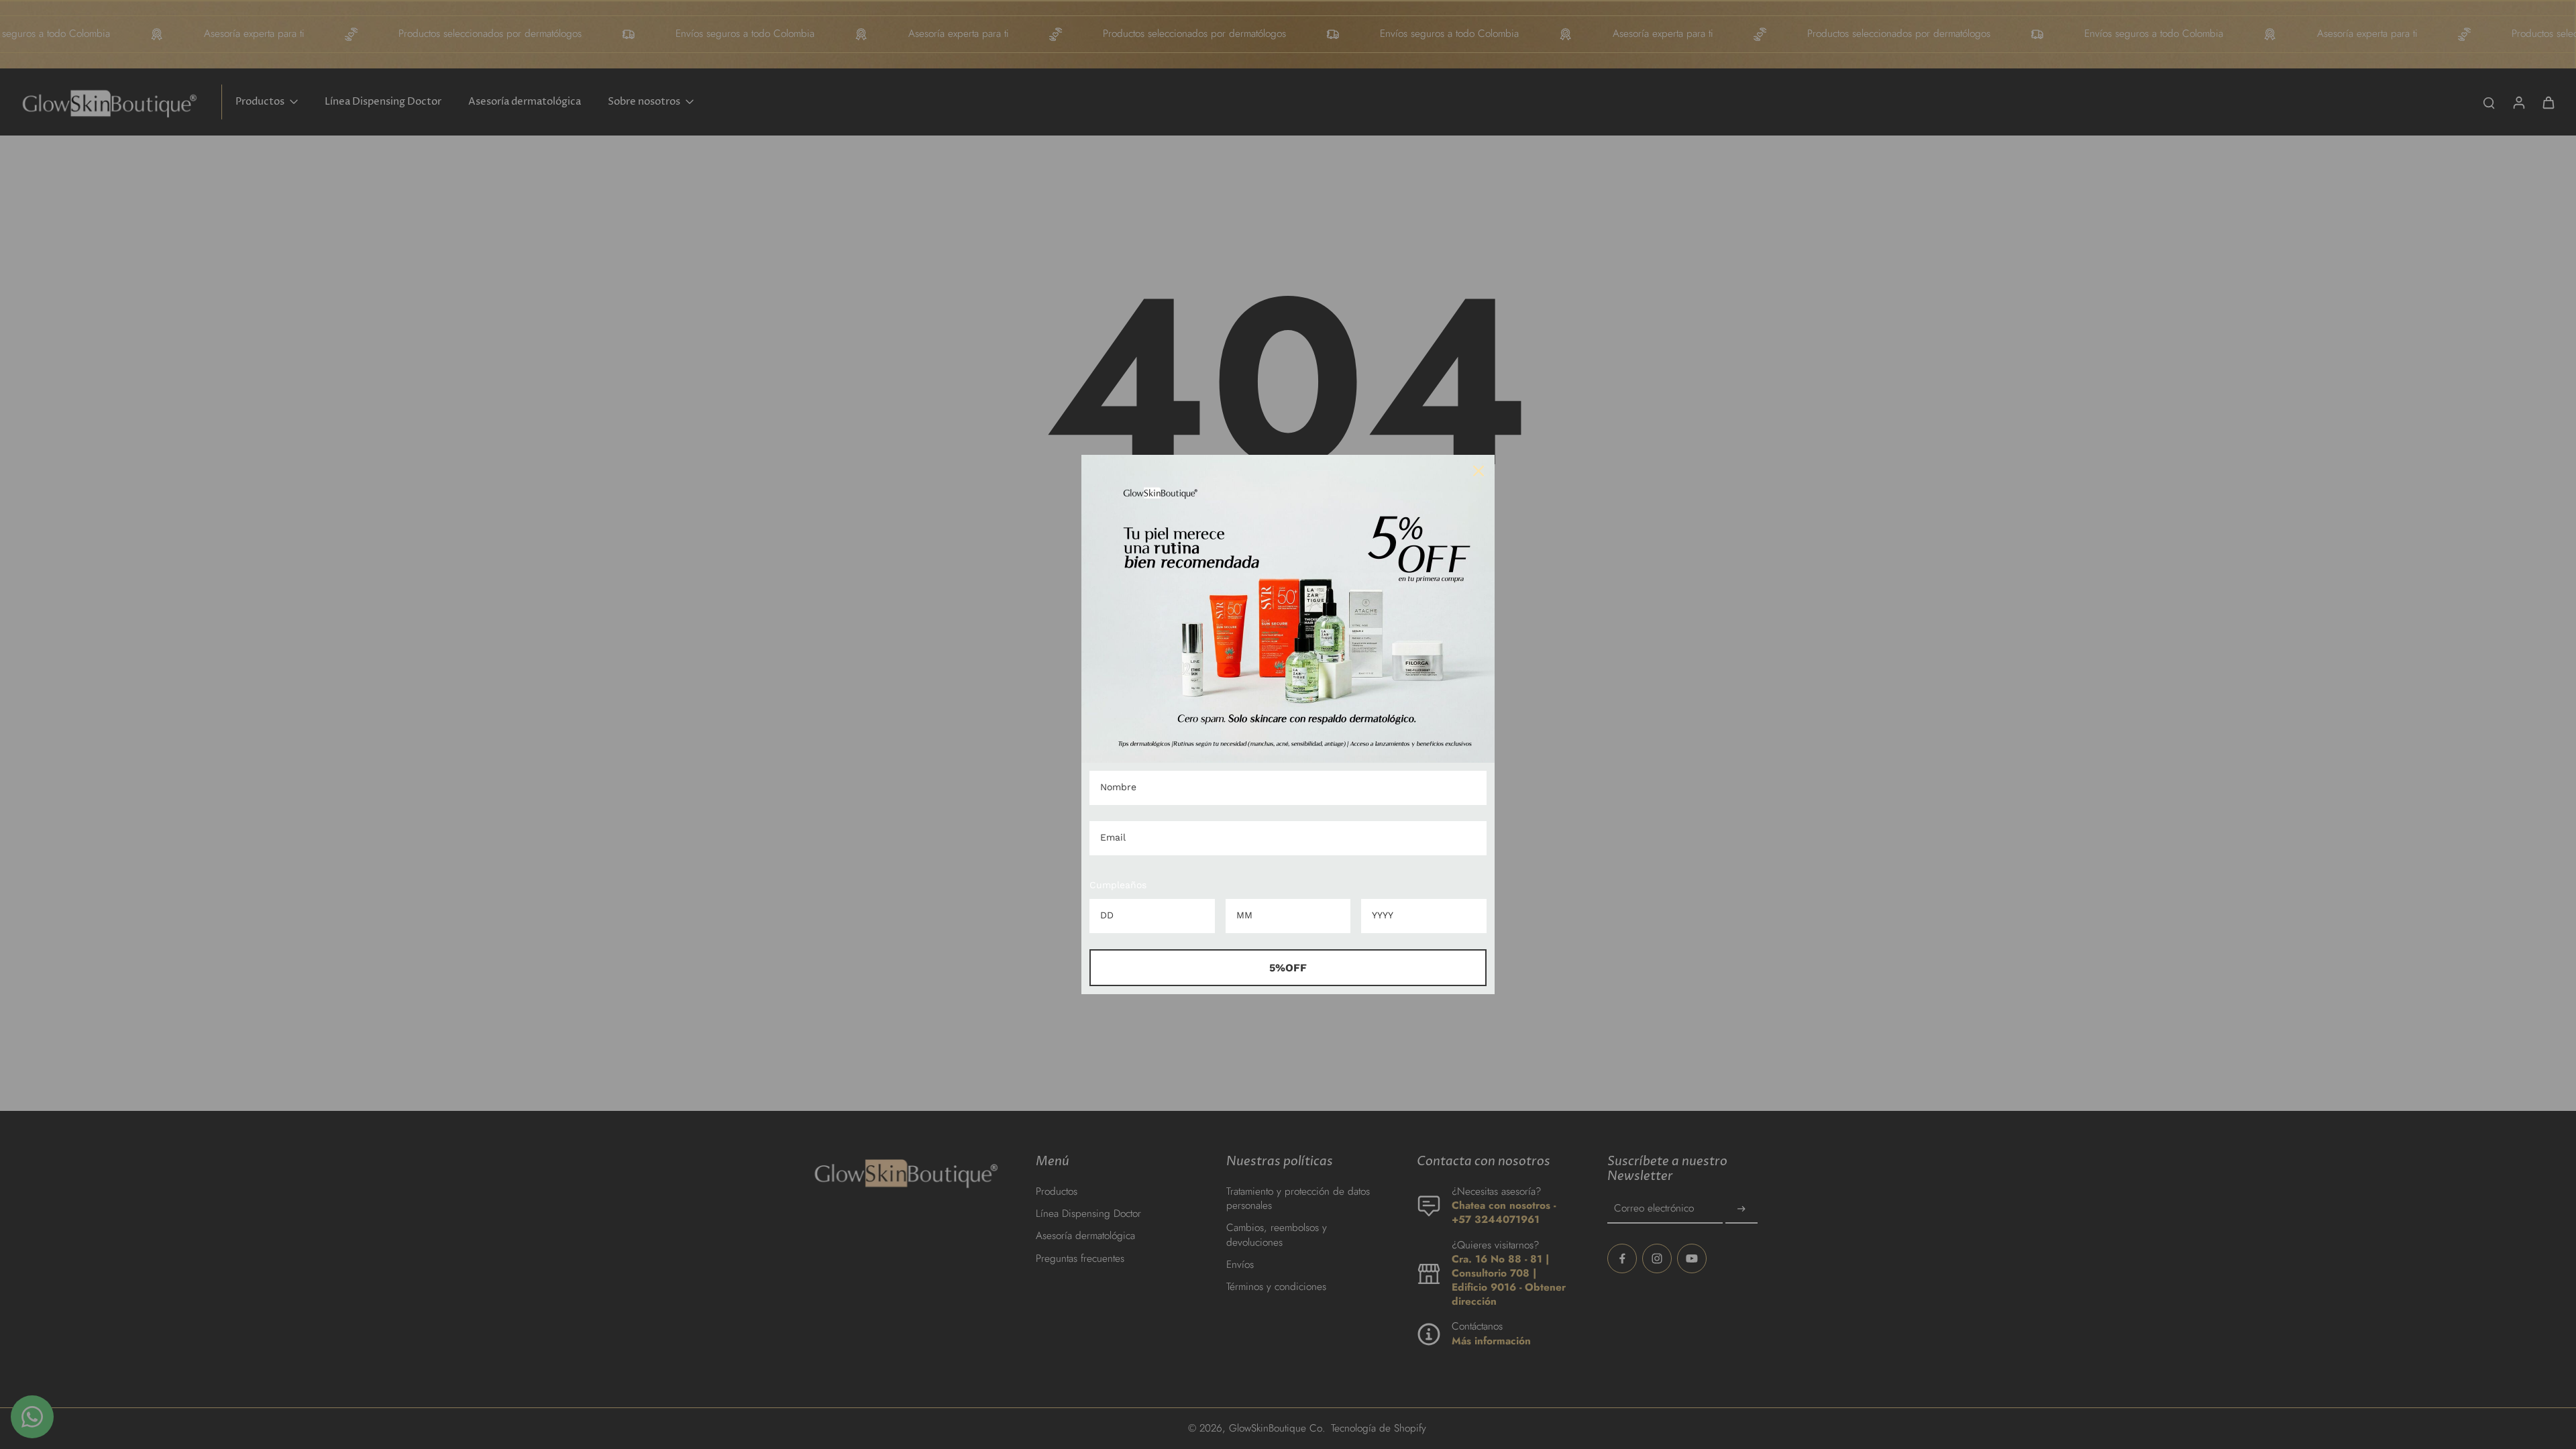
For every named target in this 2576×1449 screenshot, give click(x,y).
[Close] (1479, 471)
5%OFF (1288, 968)
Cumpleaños (1118, 885)
